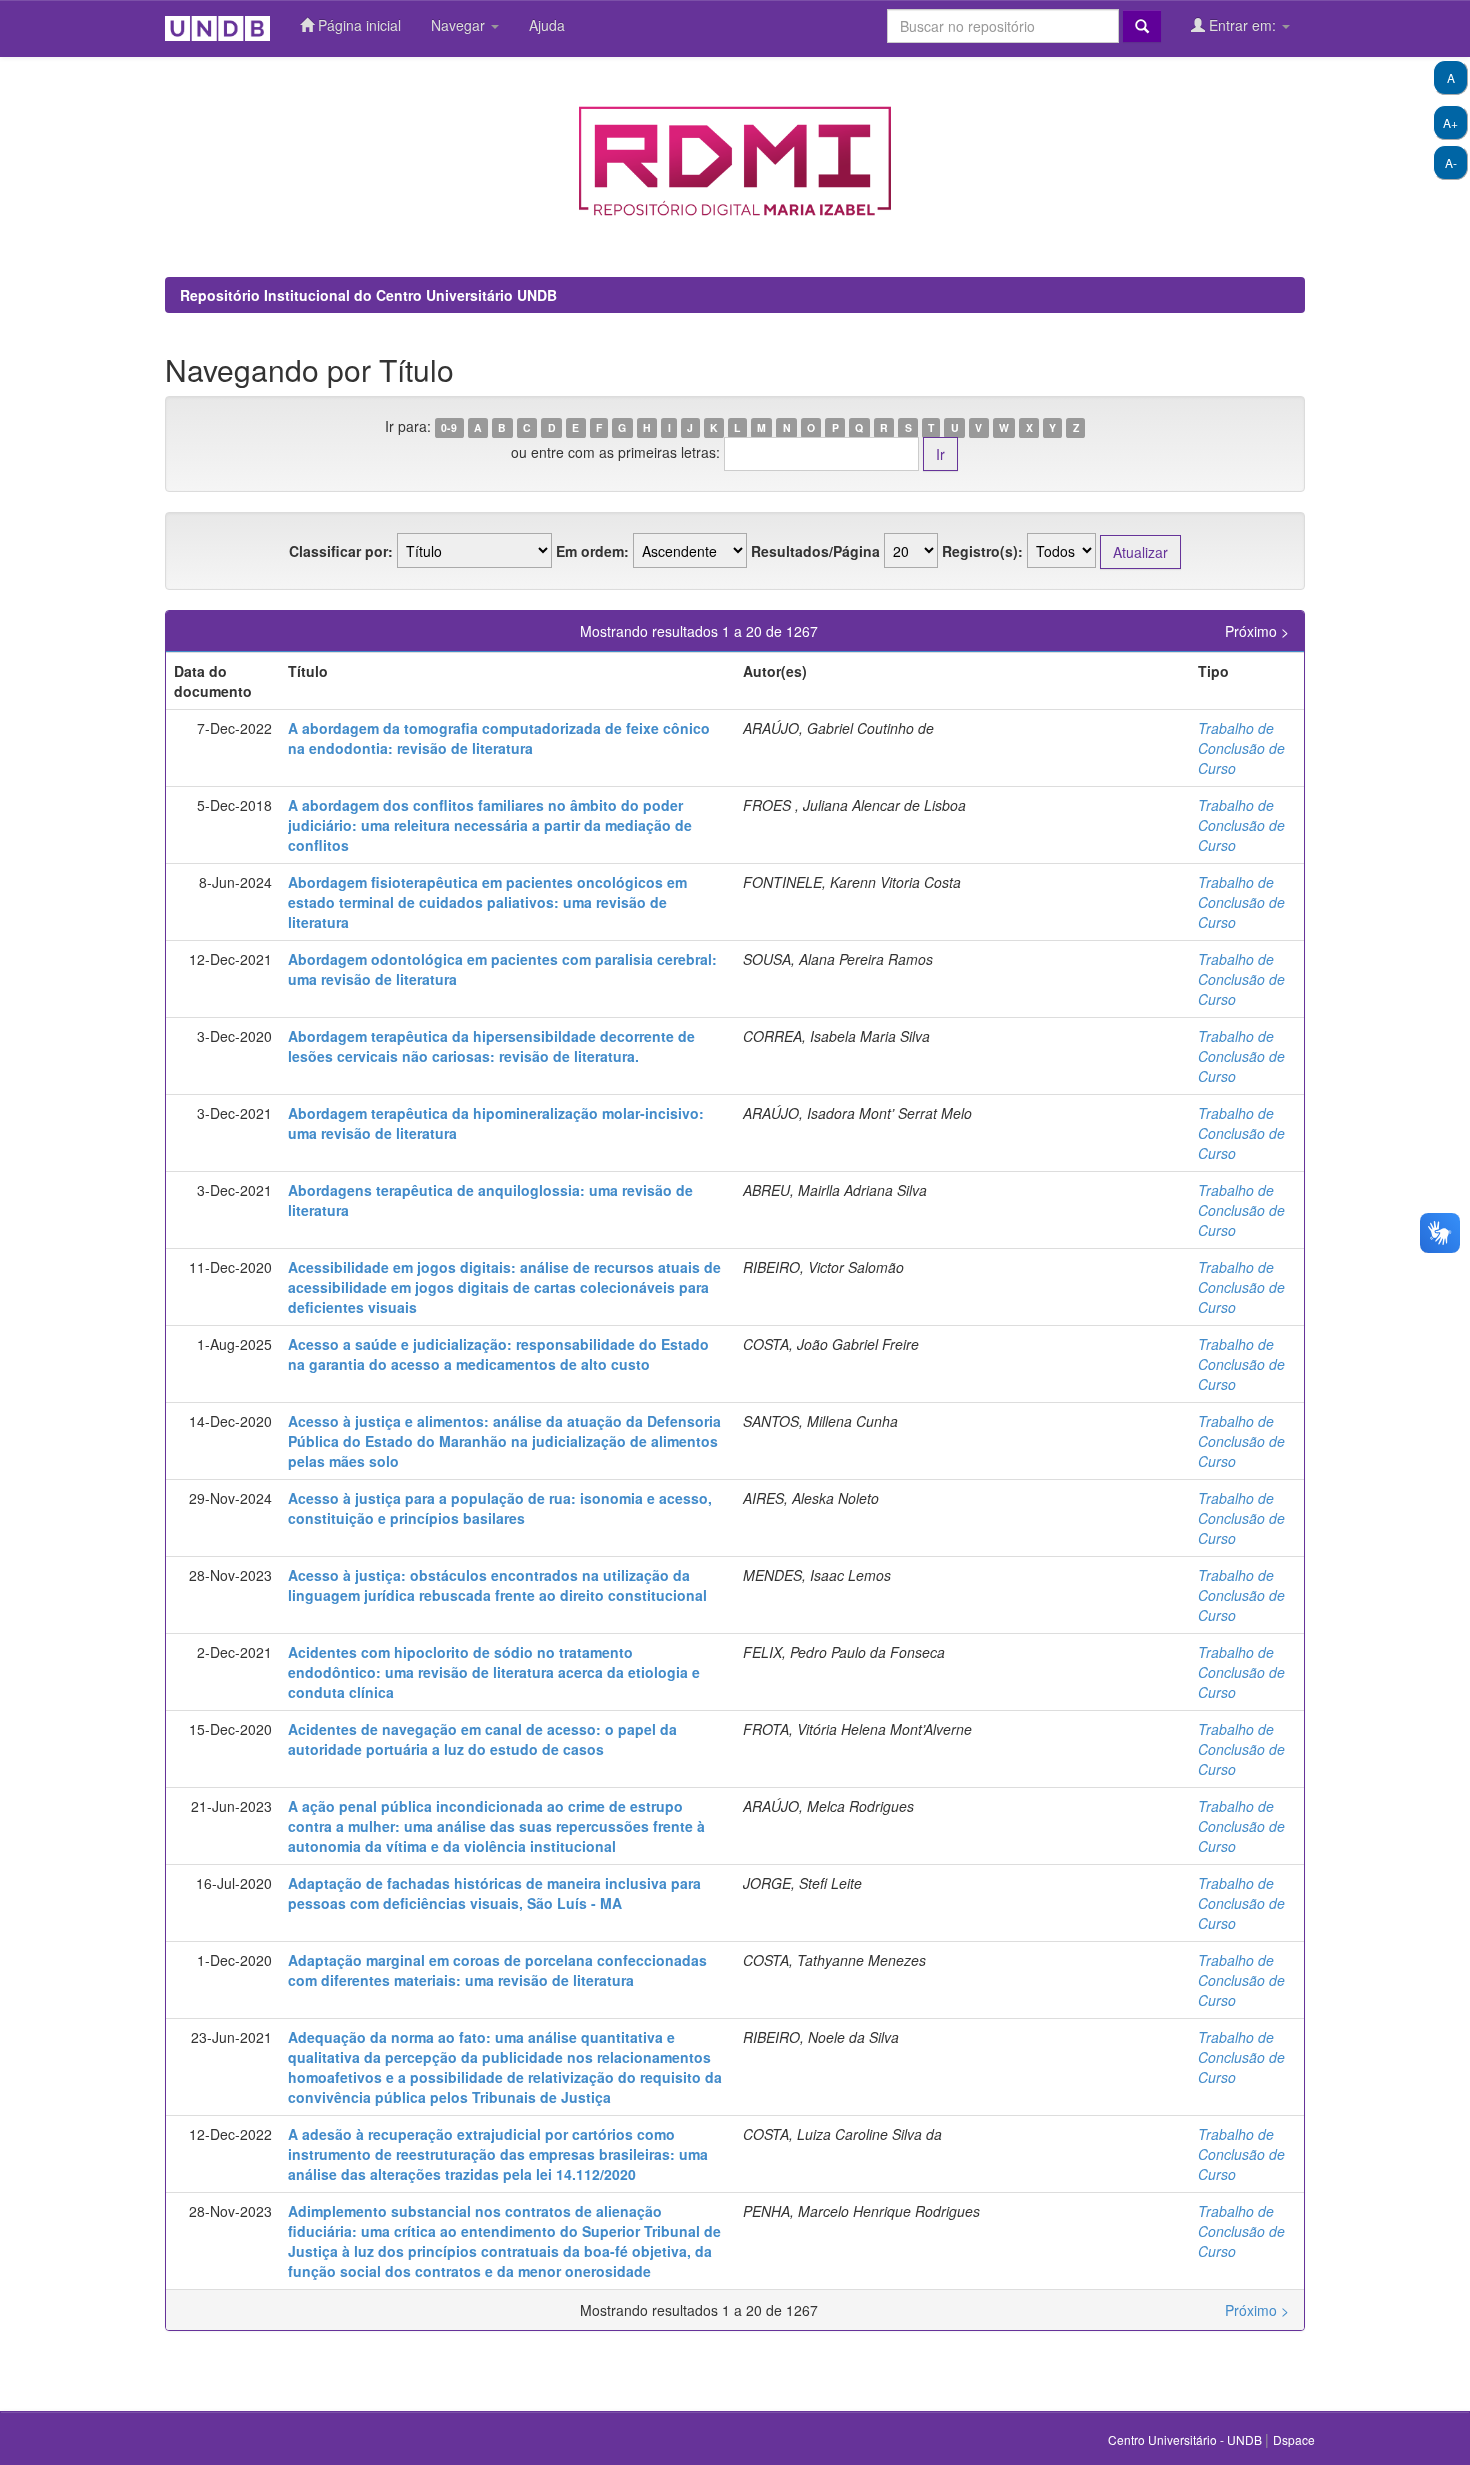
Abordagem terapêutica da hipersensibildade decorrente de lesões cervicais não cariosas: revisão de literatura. (491, 1046)
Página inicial (357, 25)
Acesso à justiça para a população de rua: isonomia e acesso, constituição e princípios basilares (500, 1508)
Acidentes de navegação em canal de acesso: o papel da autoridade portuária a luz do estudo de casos (482, 1739)
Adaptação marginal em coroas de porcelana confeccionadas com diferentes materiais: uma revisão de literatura (497, 1970)
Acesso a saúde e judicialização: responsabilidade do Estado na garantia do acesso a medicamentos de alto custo (498, 1354)
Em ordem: (592, 551)
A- (1451, 162)
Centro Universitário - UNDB (1186, 2439)
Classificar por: (341, 551)
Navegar (460, 25)
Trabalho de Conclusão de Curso (1241, 748)
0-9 (449, 427)
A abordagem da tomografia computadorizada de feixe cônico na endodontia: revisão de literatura (499, 738)
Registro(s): (982, 551)
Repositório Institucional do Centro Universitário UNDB (368, 295)
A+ (1450, 122)
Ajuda (547, 25)
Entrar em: (1242, 25)
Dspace (1294, 2439)
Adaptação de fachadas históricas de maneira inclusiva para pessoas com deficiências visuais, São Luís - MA (494, 1893)
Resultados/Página (815, 551)
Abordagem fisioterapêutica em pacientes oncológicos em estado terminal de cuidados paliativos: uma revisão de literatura (487, 902)
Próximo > (1257, 631)
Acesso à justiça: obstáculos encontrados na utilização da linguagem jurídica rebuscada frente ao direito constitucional (497, 1585)
